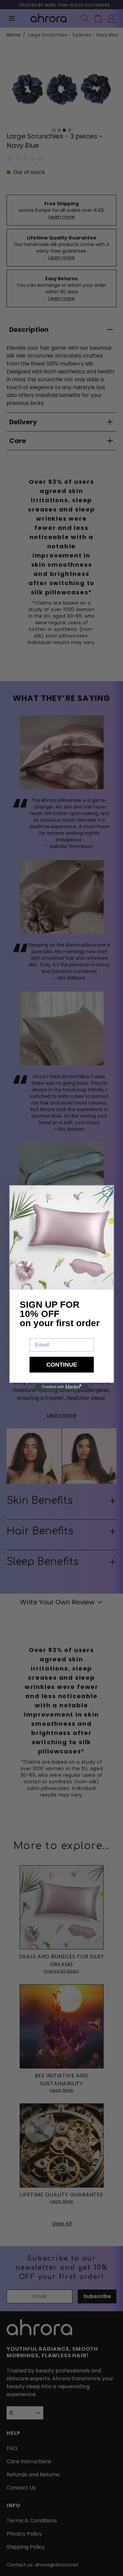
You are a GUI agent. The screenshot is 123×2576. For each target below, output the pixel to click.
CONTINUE (62, 1365)
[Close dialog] (108, 1192)
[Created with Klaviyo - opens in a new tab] (62, 1387)
